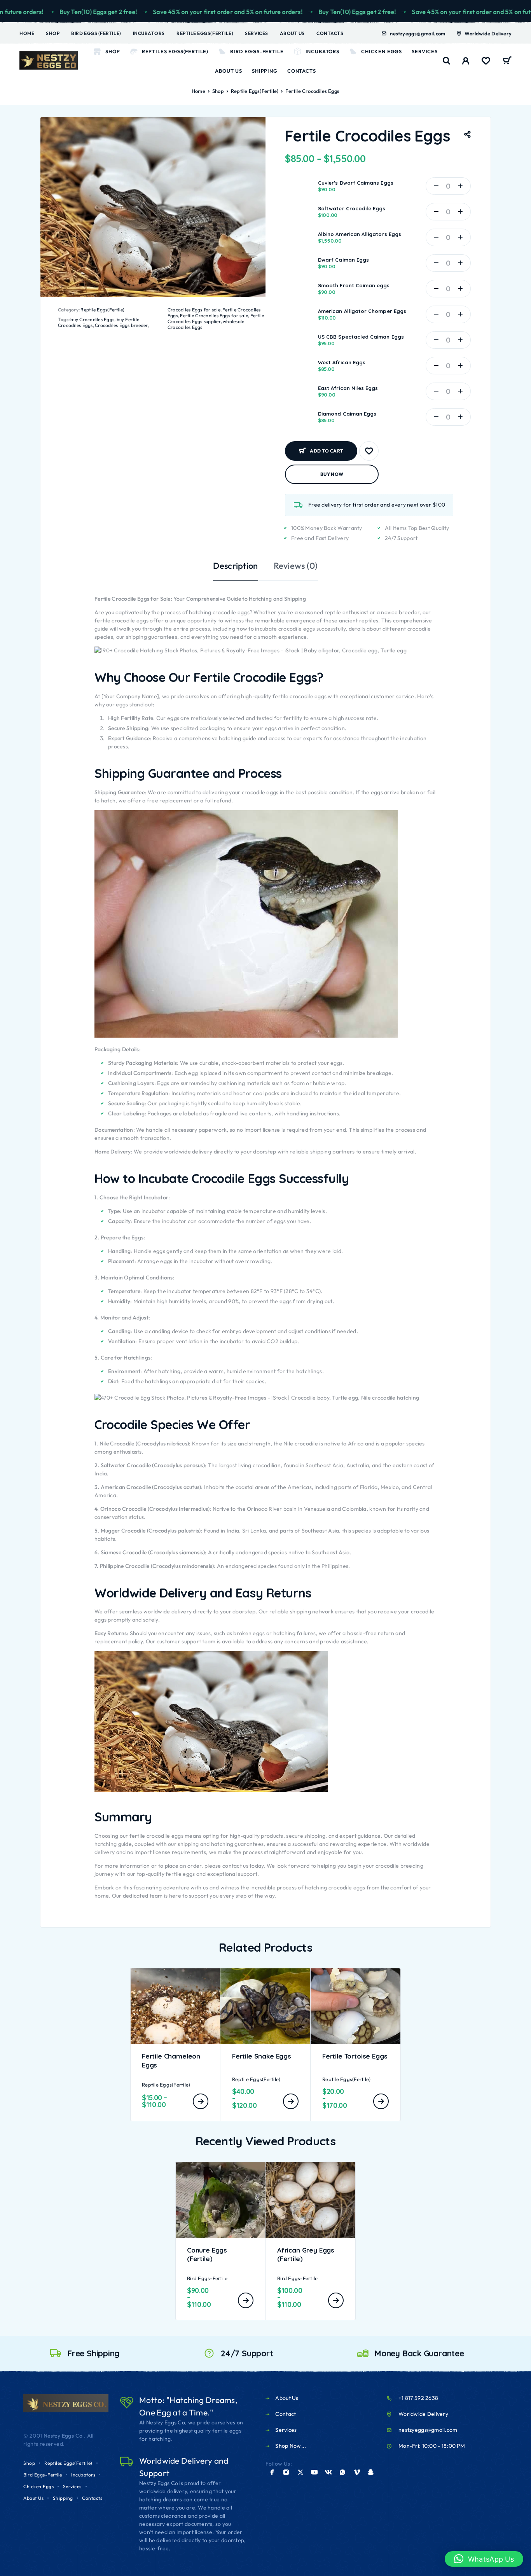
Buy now (332, 474)
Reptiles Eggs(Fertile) (175, 51)
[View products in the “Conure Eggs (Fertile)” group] (246, 2300)
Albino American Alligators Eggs (360, 234)
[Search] (447, 61)
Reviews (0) (296, 566)
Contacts (330, 33)
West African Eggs (342, 362)
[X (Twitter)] (300, 2472)
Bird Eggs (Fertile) (96, 33)
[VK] (328, 2472)
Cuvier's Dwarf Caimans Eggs (356, 183)
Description (235, 566)
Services (256, 33)
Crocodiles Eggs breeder (121, 325)
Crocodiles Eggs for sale (194, 310)
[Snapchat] (371, 2472)
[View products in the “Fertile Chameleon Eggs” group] (201, 2101)
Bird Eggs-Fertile (257, 51)
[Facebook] (272, 2472)
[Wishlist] (486, 62)
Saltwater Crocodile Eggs (352, 208)
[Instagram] (286, 2472)
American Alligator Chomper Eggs (362, 311)
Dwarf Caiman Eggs (343, 260)
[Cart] (507, 61)
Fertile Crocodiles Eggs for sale (214, 315)
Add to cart (327, 448)
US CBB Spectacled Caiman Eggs (361, 337)
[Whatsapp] (342, 2472)
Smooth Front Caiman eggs (354, 285)
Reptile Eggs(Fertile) (205, 33)
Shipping (265, 71)
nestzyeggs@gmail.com (417, 33)
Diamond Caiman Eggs (347, 414)
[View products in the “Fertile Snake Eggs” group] (291, 2101)
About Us (292, 33)
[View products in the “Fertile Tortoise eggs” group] (381, 2101)
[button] (484, 2559)
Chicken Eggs (382, 51)
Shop (53, 33)
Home (27, 33)
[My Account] (466, 61)
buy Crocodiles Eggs (92, 319)
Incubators (149, 33)
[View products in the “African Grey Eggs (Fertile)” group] (336, 2300)
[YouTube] (314, 2472)
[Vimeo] (357, 2472)
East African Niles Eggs (348, 388)
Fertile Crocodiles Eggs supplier (216, 318)
